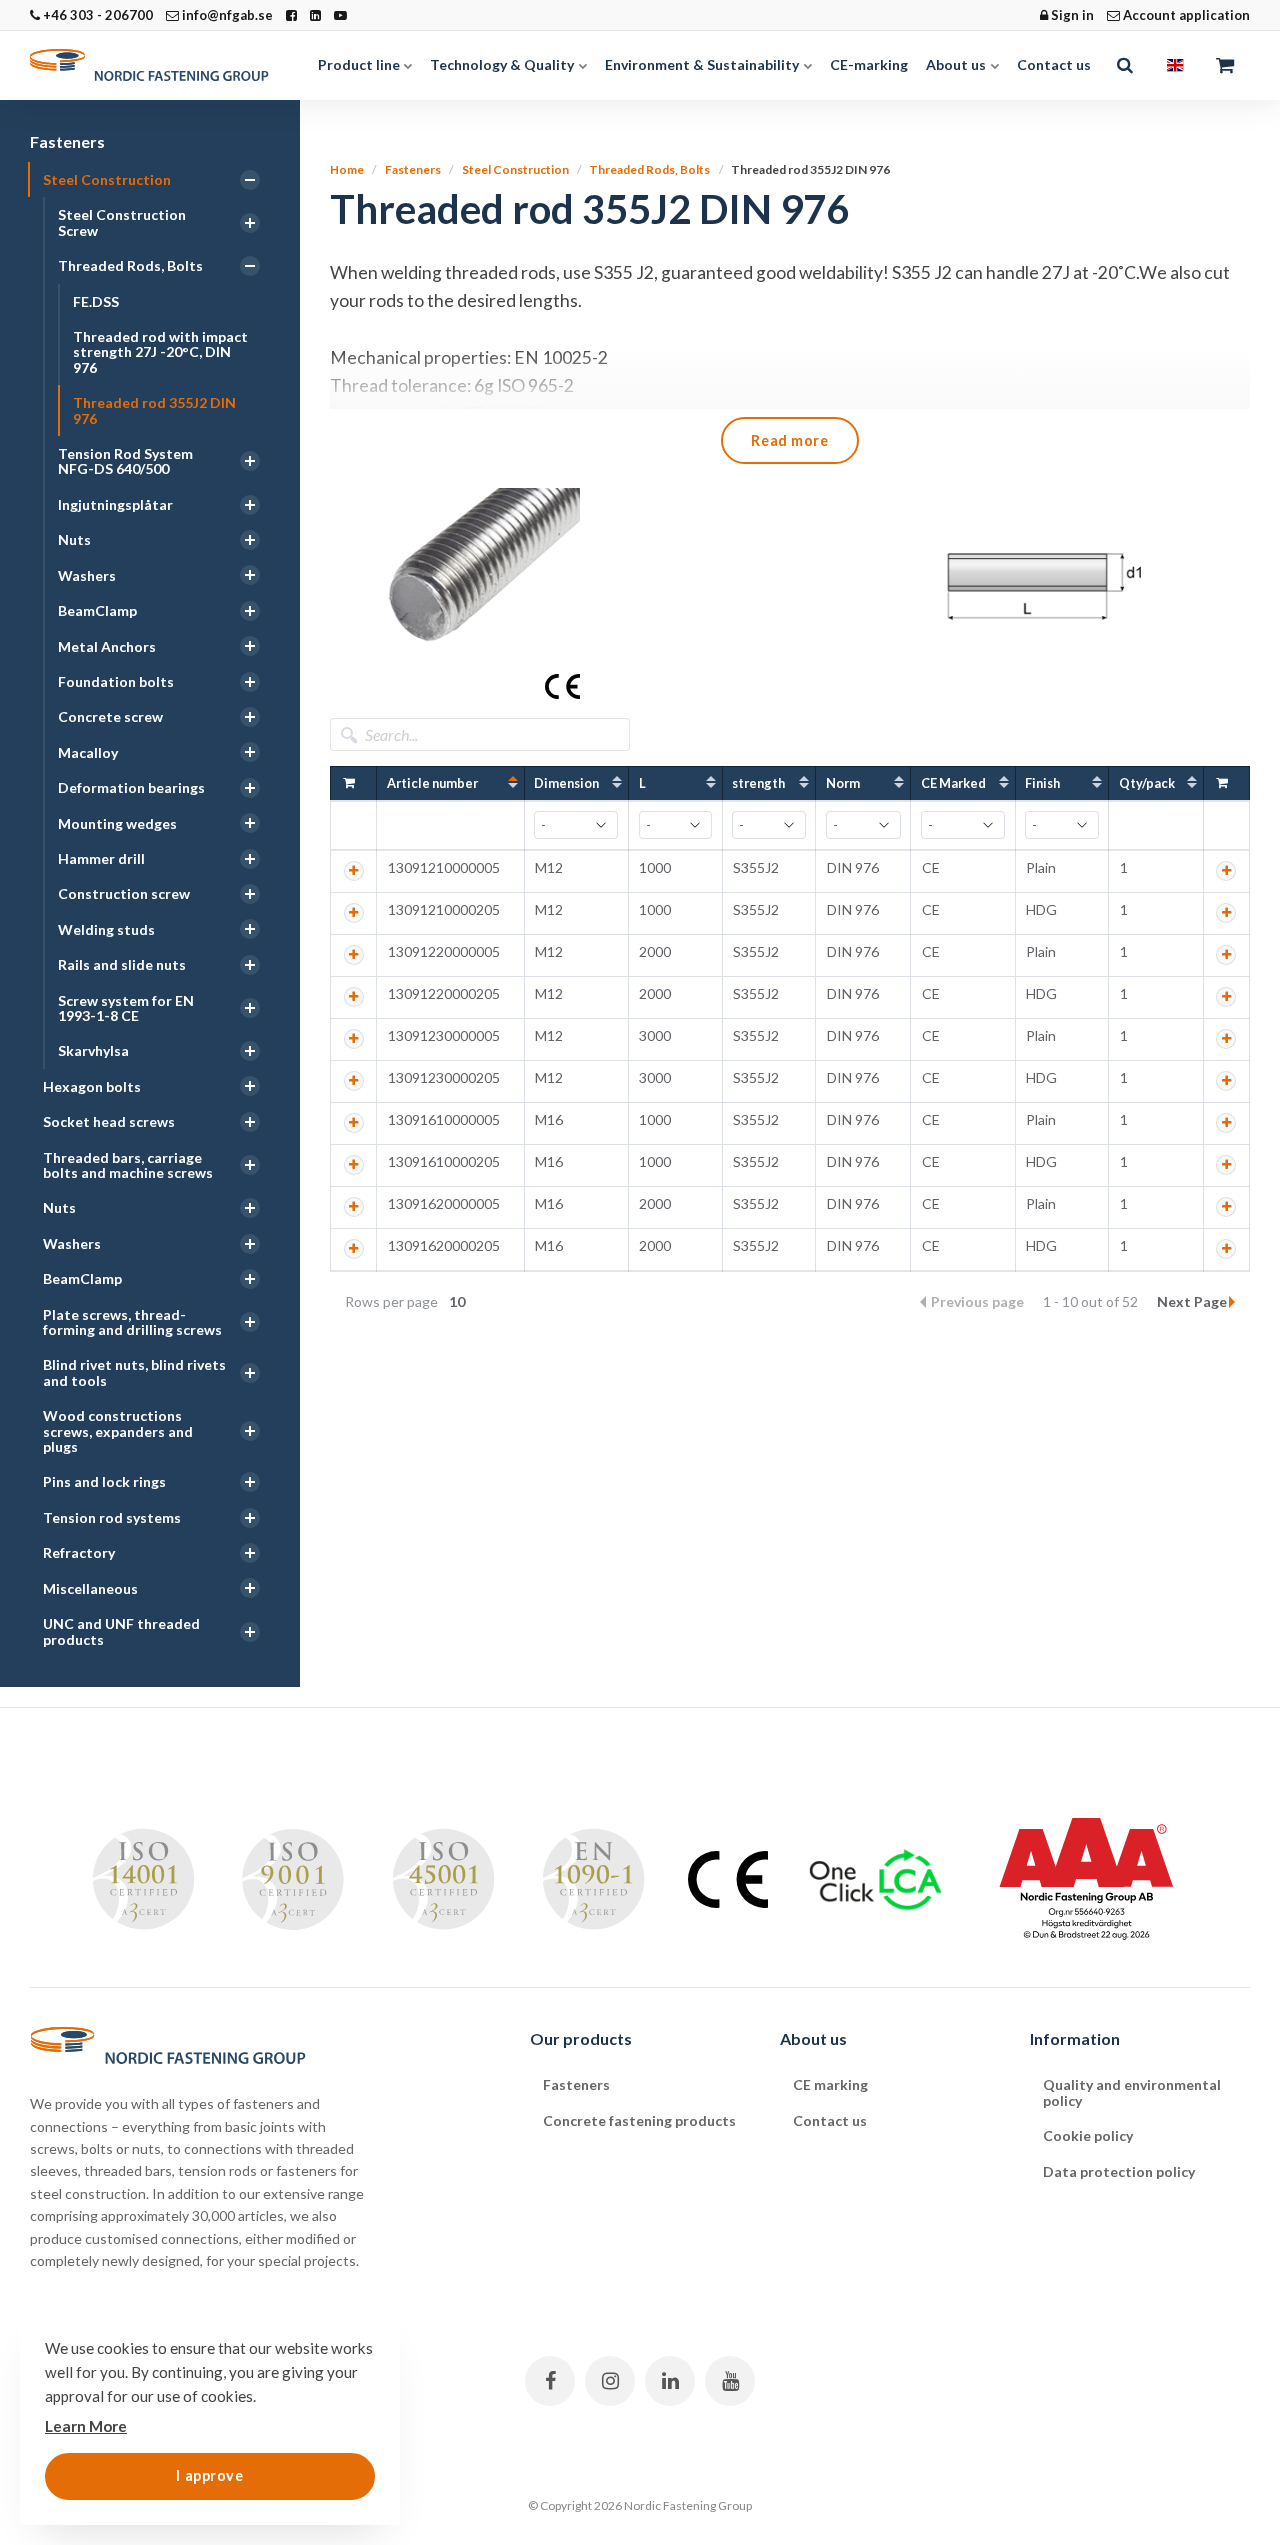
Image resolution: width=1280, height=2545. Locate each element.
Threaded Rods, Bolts (130, 265)
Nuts (74, 539)
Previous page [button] (979, 1301)
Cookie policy (1088, 2135)
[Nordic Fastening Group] (159, 65)
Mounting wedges (117, 823)
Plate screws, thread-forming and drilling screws (132, 1322)
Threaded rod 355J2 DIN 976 (154, 410)
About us (957, 64)
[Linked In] (670, 2381)
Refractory (79, 1552)
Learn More (86, 2426)
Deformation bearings (131, 787)
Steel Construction (107, 179)
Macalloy (88, 752)
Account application (1185, 15)
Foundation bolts (116, 681)
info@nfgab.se (226, 15)
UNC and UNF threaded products (121, 1631)
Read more (789, 440)
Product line (360, 64)
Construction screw (124, 893)
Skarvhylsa (93, 1050)
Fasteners (67, 141)
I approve (209, 2475)
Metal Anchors (107, 646)
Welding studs (106, 929)
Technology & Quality (503, 64)
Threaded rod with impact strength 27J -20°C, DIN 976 (160, 352)
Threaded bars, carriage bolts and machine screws (128, 1165)
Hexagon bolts (92, 1086)
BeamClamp (97, 610)
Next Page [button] (1192, 1301)
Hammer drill (101, 858)
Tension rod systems (112, 1517)
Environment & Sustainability (703, 64)
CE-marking (869, 64)
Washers (87, 575)
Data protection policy (1119, 2171)
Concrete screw (110, 716)
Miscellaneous (90, 1588)
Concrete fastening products (639, 2120)
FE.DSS (96, 301)
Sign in (1071, 15)
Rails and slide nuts (122, 964)
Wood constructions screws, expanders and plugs (118, 1431)
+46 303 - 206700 (96, 15)
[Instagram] (610, 2381)
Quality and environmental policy (1132, 2092)
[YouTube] (730, 2381)
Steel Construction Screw (122, 222)
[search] (1125, 65)
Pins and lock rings (104, 1481)
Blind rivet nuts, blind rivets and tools (134, 1372)
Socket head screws (109, 1121)
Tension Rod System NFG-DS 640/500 (125, 461)
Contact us (1054, 64)
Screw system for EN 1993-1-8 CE (126, 1008)
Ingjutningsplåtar (115, 504)
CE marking (830, 2084)
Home (347, 169)
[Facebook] (550, 2381)
